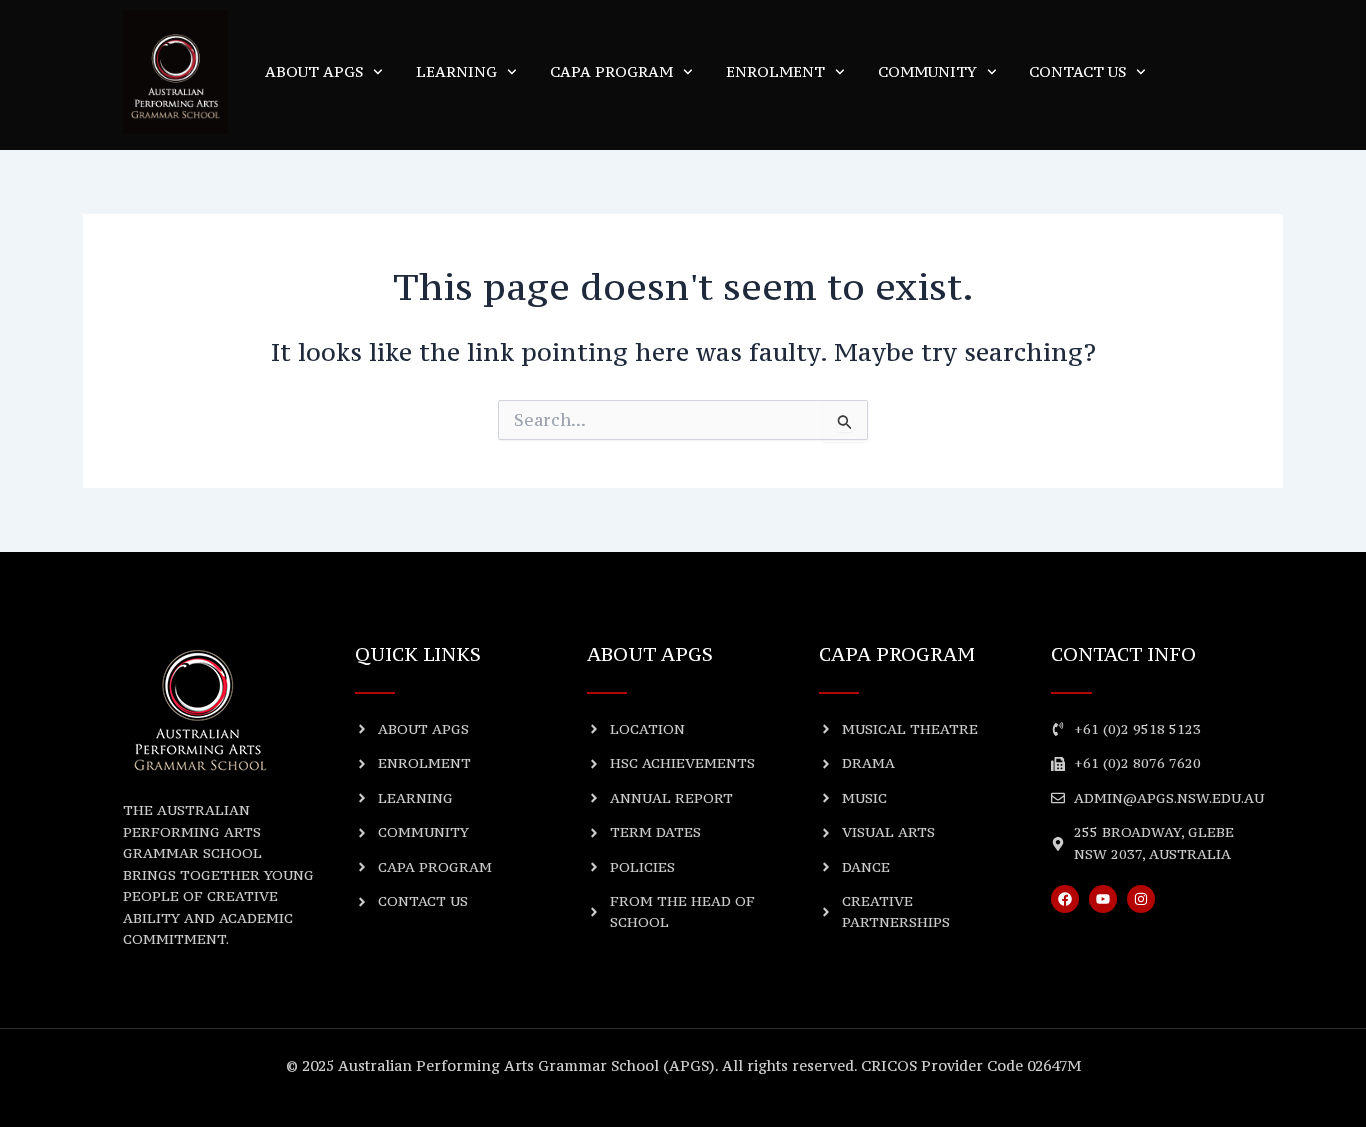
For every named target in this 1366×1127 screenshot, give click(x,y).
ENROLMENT (775, 71)
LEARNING (456, 71)
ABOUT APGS (314, 71)
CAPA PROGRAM (611, 71)
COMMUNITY (927, 71)
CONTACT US (1077, 71)
